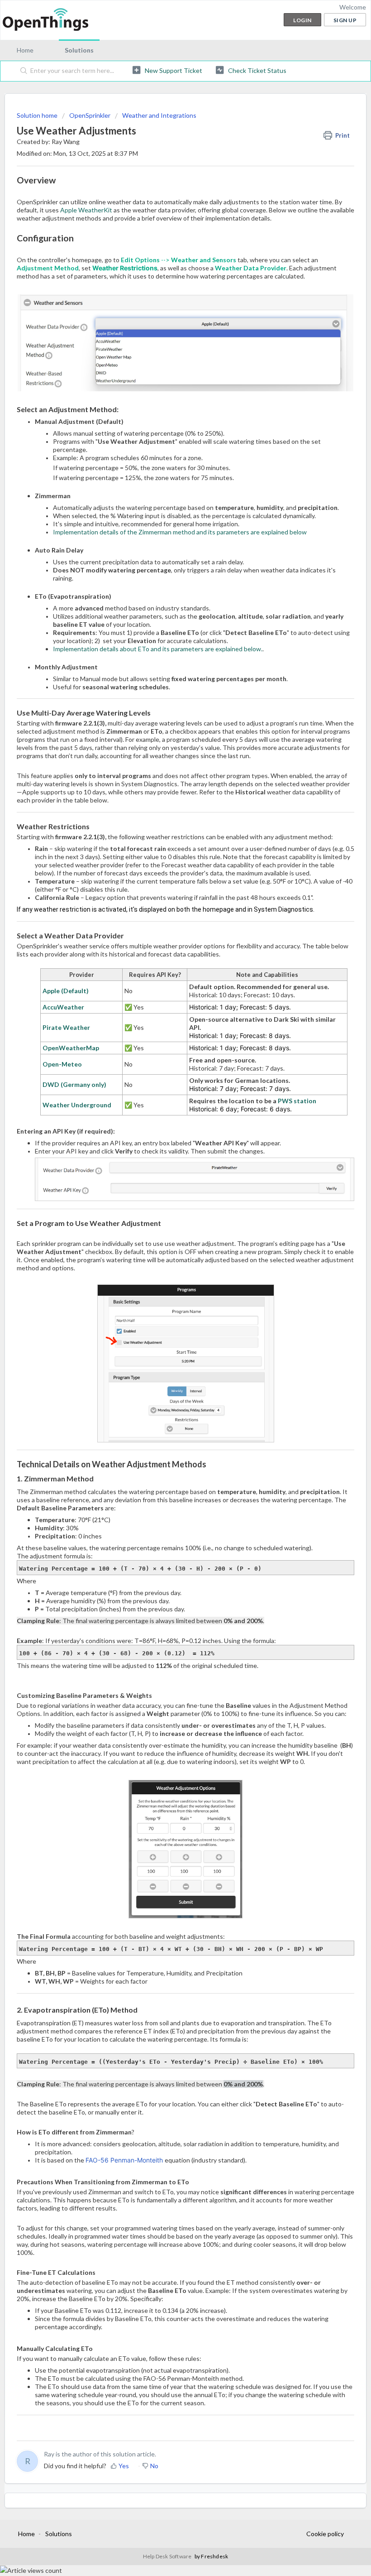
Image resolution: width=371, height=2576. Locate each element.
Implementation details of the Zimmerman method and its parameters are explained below (180, 532)
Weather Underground (77, 1105)
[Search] (22, 71)
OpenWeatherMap (71, 1048)
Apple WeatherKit (86, 210)
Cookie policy (325, 2534)
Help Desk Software (168, 2556)
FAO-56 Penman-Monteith (125, 2160)
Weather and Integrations (159, 115)
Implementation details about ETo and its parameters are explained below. (158, 649)
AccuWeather (63, 1007)
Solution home (38, 115)
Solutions (79, 50)
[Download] (169, 1324)
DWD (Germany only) (74, 1084)
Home (25, 50)
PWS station (297, 1101)
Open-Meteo (62, 1064)
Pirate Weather (66, 1027)
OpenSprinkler (90, 115)
